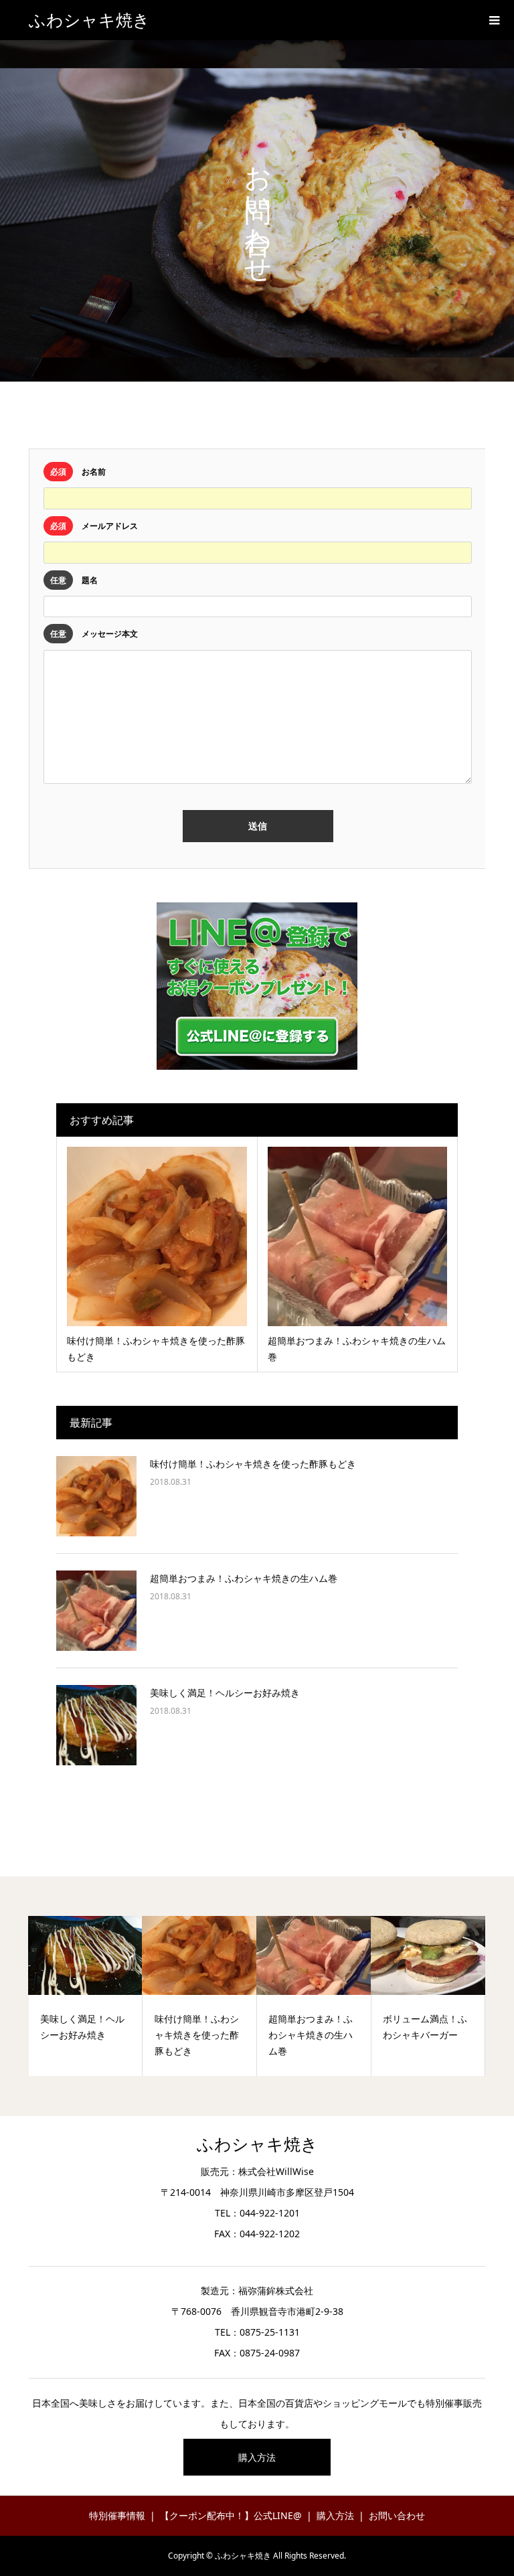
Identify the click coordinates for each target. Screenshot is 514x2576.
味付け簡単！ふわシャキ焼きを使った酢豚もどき (253, 1464)
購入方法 (257, 2457)
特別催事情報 (117, 2515)
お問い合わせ (397, 2515)
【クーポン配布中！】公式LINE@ (231, 2515)
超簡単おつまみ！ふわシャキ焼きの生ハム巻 (244, 1578)
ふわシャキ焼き (89, 20)
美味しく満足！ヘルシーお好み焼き (225, 1693)
